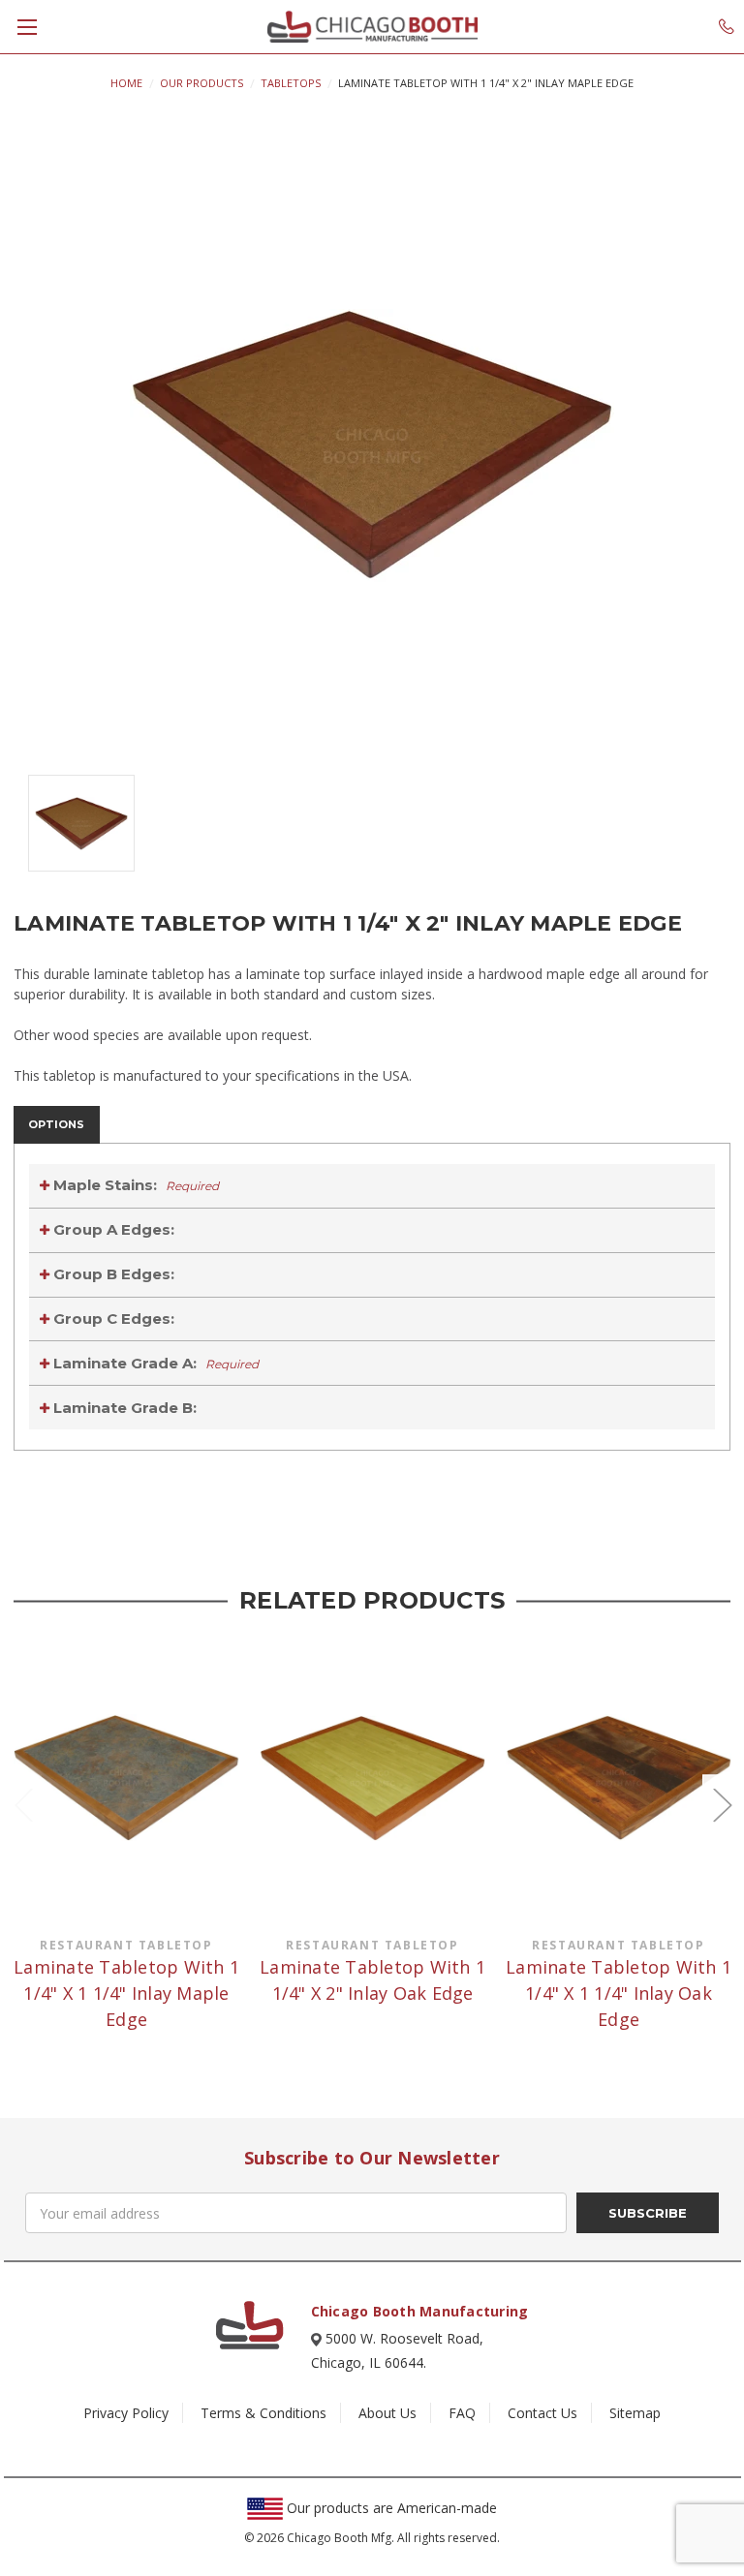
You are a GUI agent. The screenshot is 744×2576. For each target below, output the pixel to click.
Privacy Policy (126, 2413)
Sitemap (635, 2413)
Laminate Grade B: (123, 1408)
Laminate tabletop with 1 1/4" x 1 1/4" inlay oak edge (619, 1993)
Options (56, 1124)
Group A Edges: (112, 1229)
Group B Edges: (112, 1274)
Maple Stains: (134, 1185)
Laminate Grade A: (154, 1363)
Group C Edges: (112, 1319)
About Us (387, 2413)
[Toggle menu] (27, 27)
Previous (23, 1804)
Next (722, 1804)
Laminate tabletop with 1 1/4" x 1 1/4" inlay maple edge (126, 1993)
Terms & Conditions (263, 2413)
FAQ (462, 2413)
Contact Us (542, 2413)
